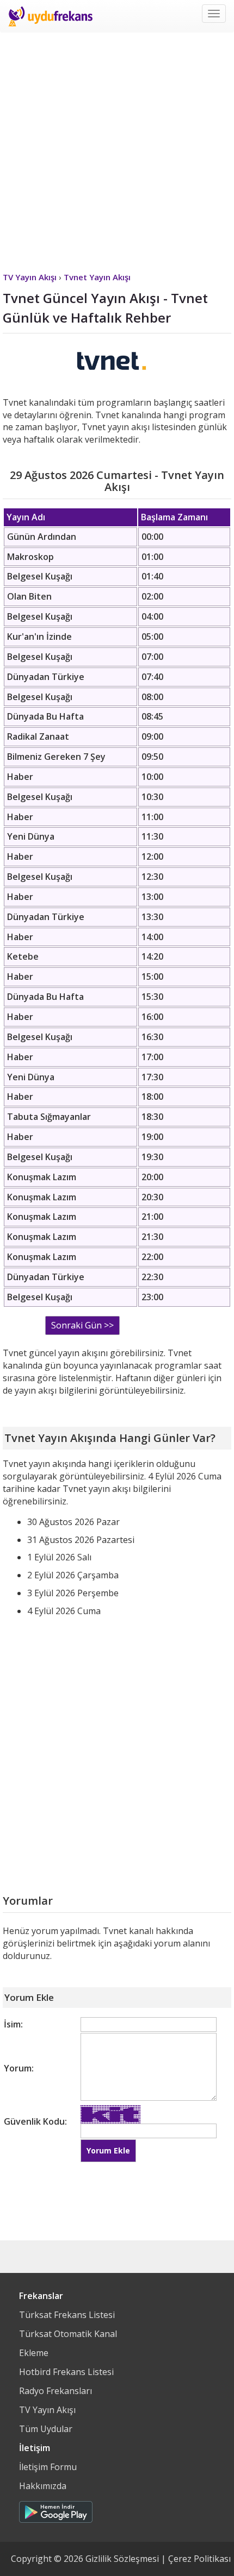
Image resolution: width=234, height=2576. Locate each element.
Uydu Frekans (50, 16)
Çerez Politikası (199, 2559)
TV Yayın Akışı (47, 2410)
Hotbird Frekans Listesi (66, 2372)
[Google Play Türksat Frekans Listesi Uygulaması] (56, 2509)
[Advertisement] (117, 149)
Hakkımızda (43, 2486)
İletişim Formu (48, 2467)
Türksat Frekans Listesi (67, 2315)
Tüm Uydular (46, 2429)
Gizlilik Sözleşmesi (122, 2559)
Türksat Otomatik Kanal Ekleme (68, 2343)
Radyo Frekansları (56, 2391)
